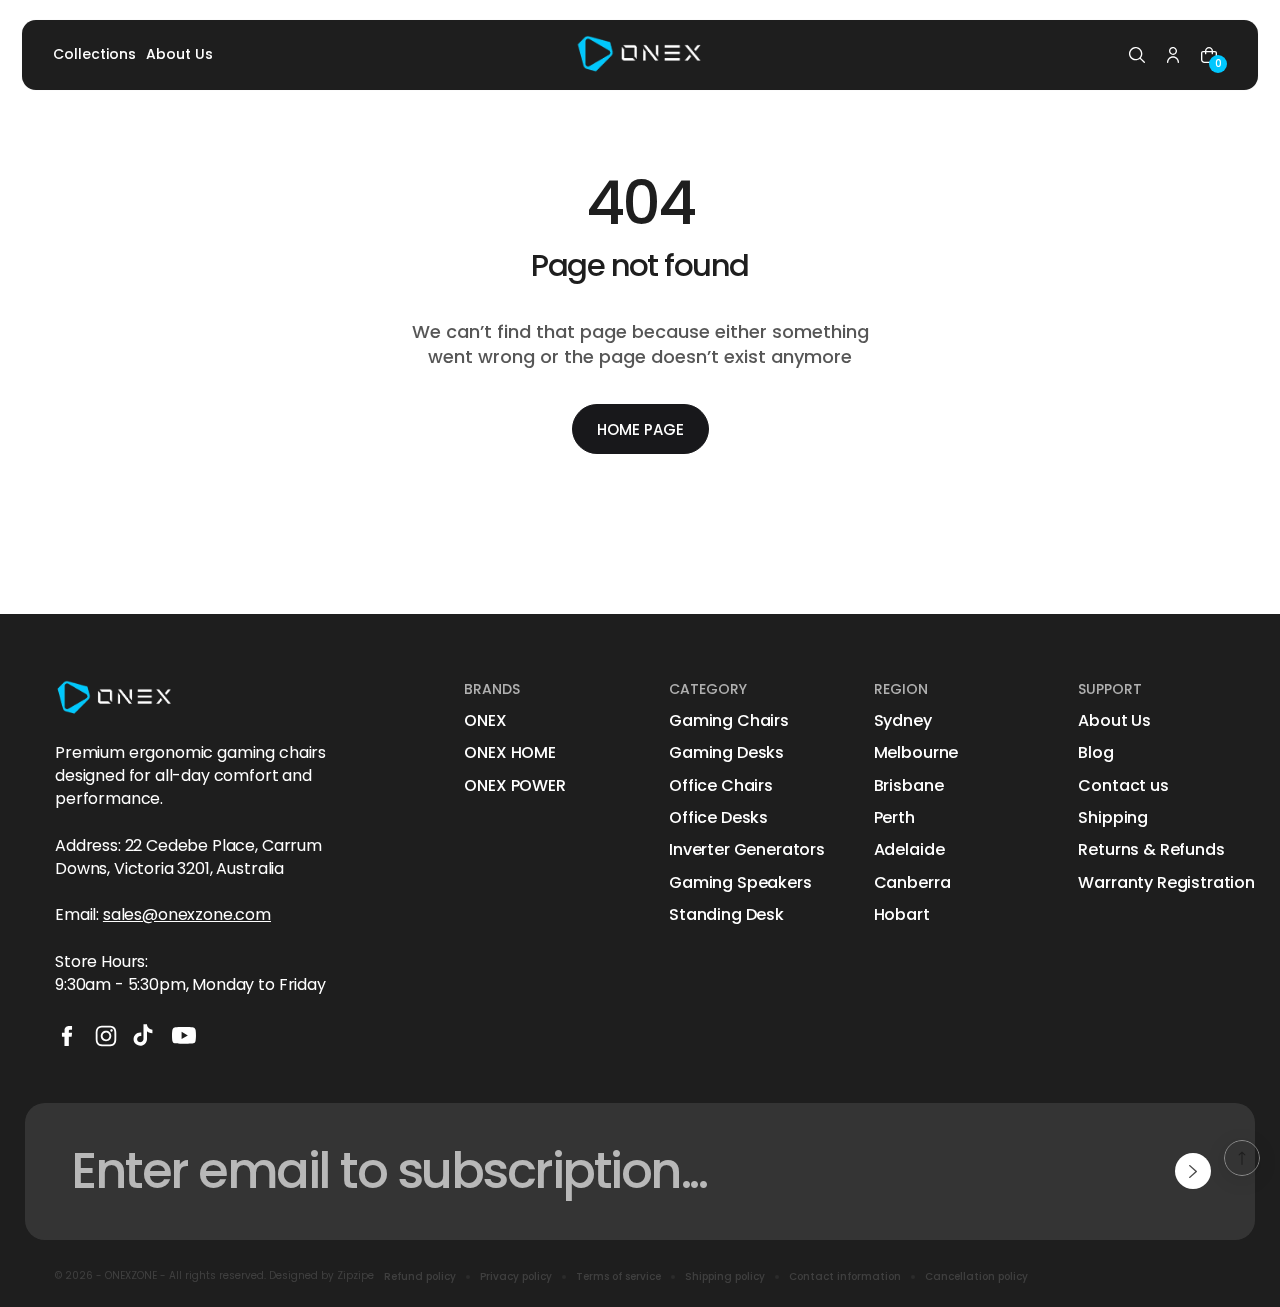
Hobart (902, 915)
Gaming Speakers (740, 883)
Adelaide (909, 850)
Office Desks (718, 818)
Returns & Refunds (1151, 850)
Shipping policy (725, 1277)
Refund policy (420, 1277)
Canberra (912, 883)
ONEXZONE (131, 1275)
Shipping (1113, 818)
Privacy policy (516, 1277)
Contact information (845, 1277)
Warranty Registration (1166, 883)
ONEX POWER (514, 786)
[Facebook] (67, 1036)
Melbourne (916, 753)
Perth (894, 818)
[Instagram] (106, 1036)
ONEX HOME (510, 753)
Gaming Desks (726, 753)
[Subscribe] (1193, 1171)
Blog (1095, 753)
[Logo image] (640, 55)
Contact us (1123, 786)
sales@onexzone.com (187, 914)
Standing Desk (726, 915)
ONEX (485, 721)
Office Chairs (721, 786)
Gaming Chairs (729, 721)
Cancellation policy (976, 1277)
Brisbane (909, 786)
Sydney (903, 721)
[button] (1137, 55)
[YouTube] (184, 1036)
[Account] (1173, 55)
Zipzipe (355, 1275)
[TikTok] (145, 1036)
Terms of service (618, 1277)
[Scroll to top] (1242, 1158)
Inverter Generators (747, 850)
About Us (1114, 721)
